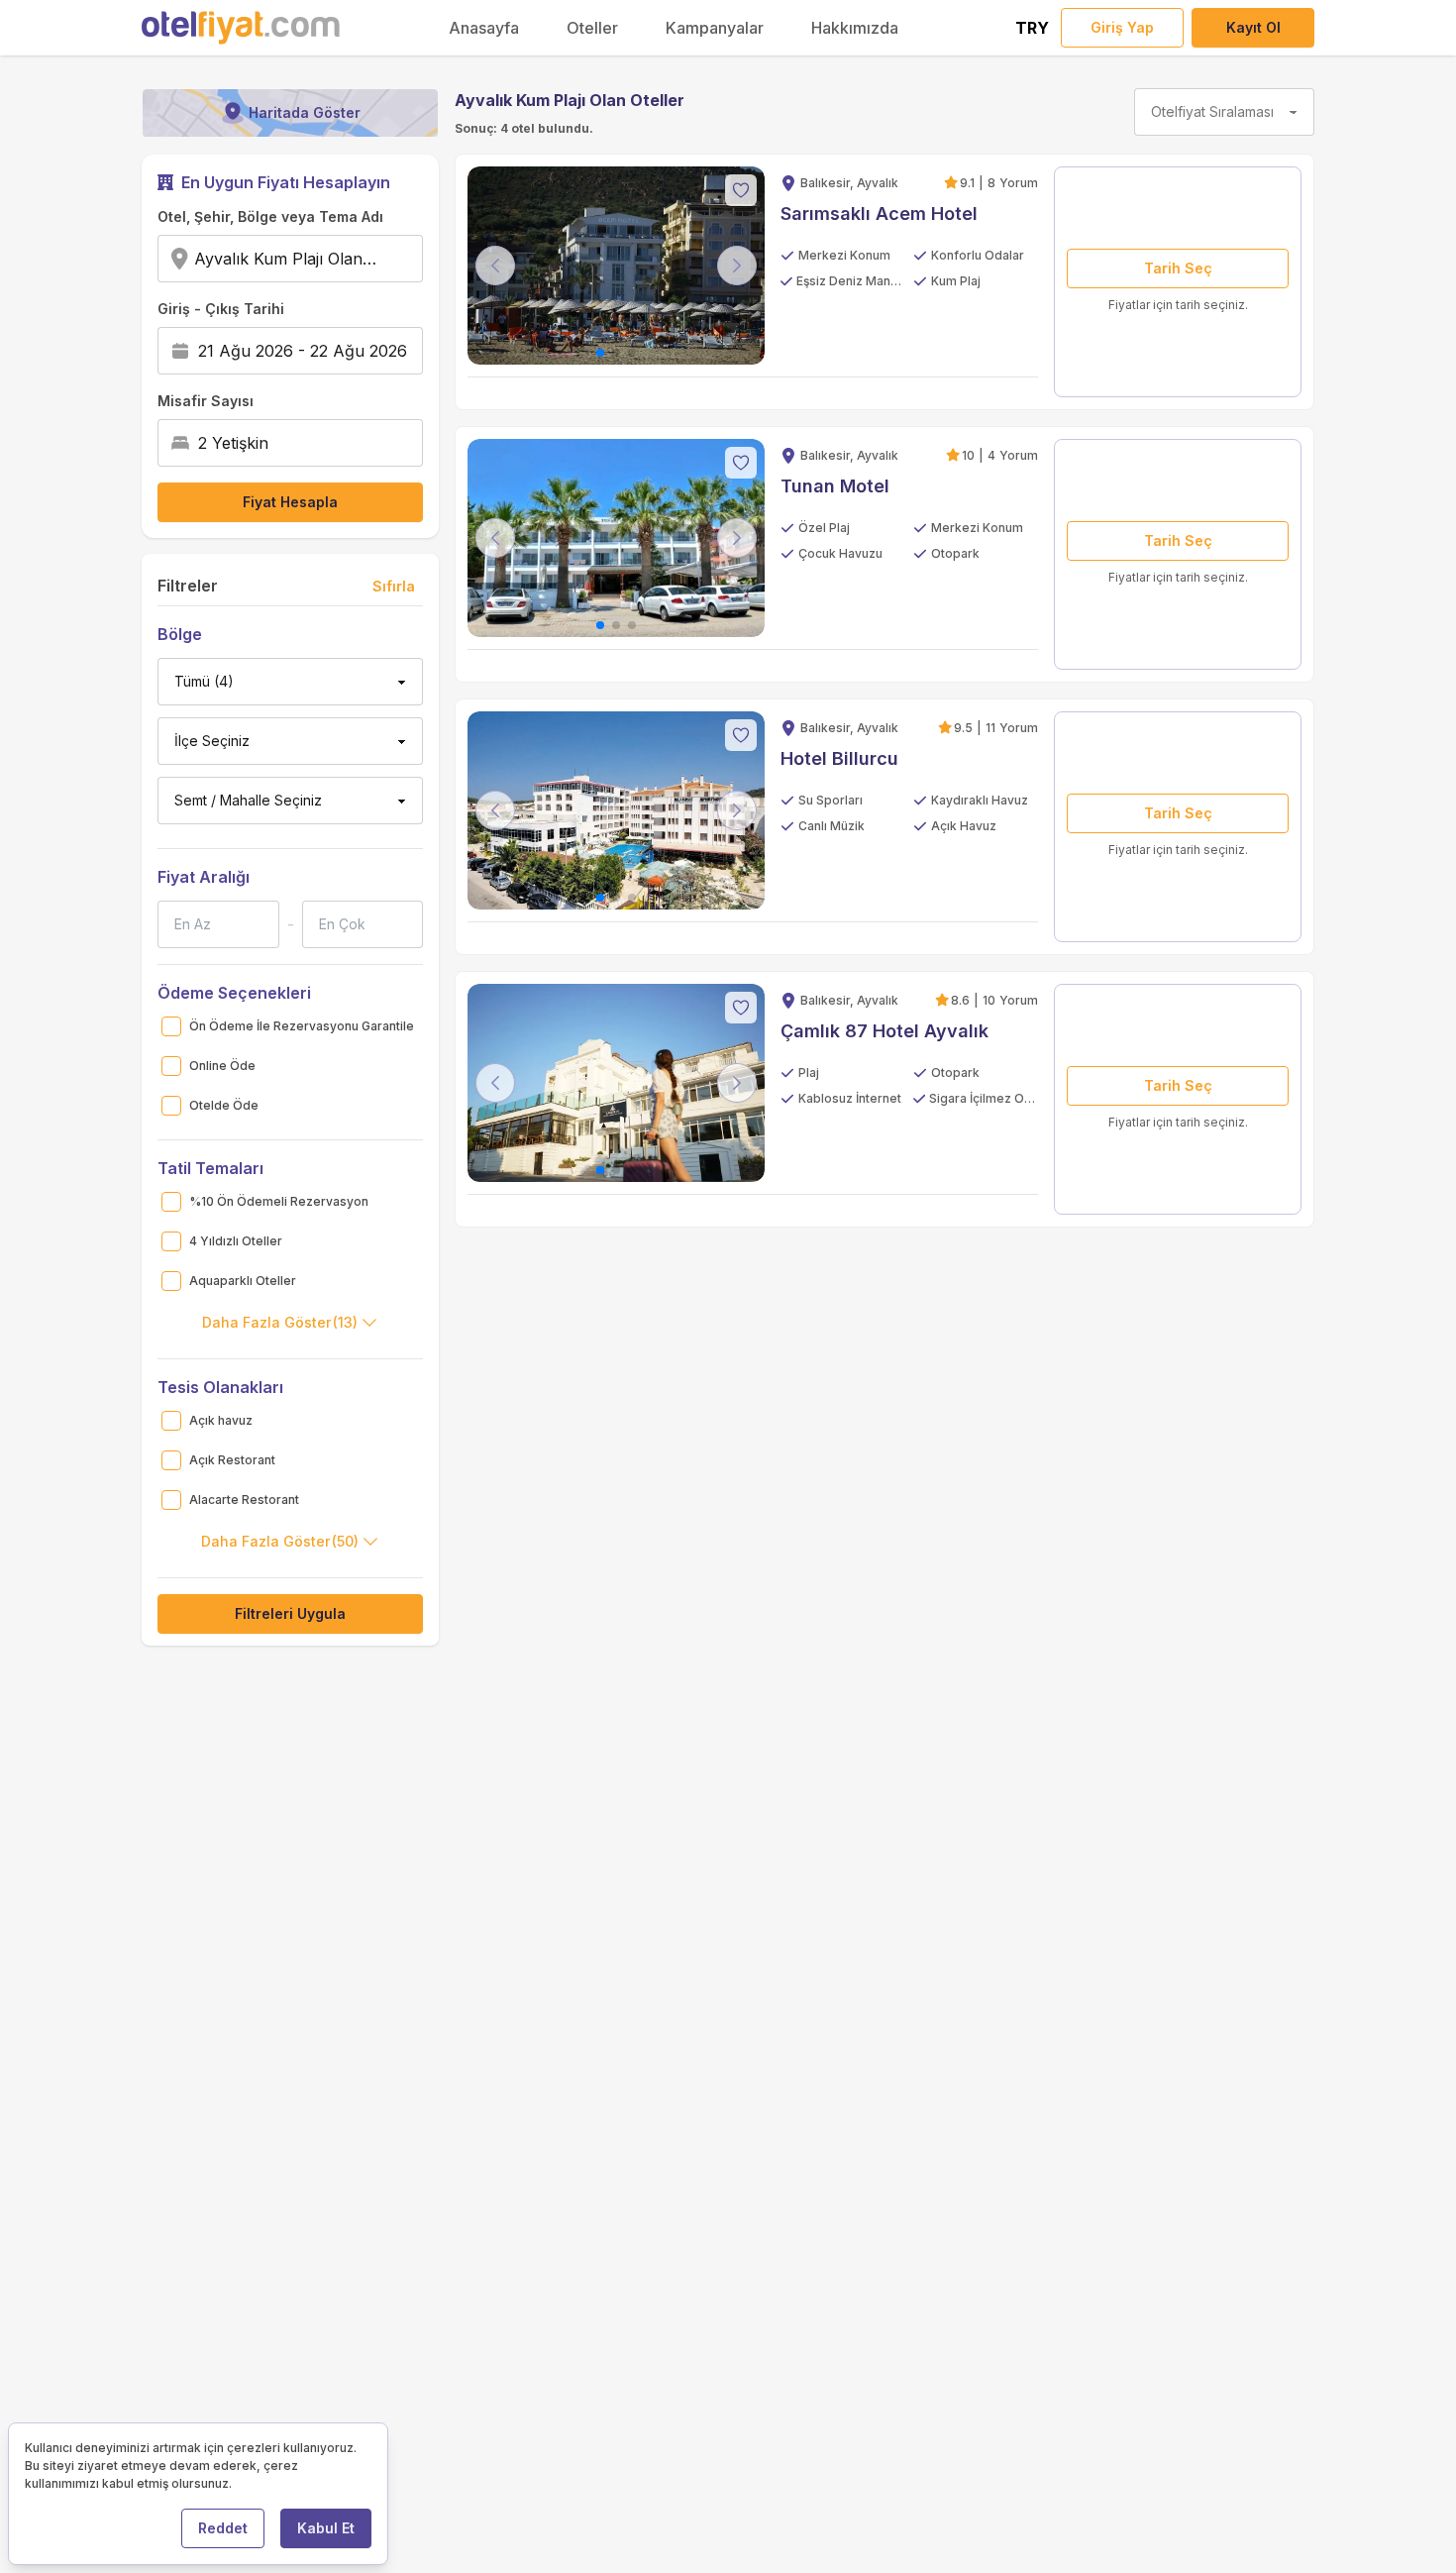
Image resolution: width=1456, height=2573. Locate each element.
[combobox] (388, 259)
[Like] (741, 190)
